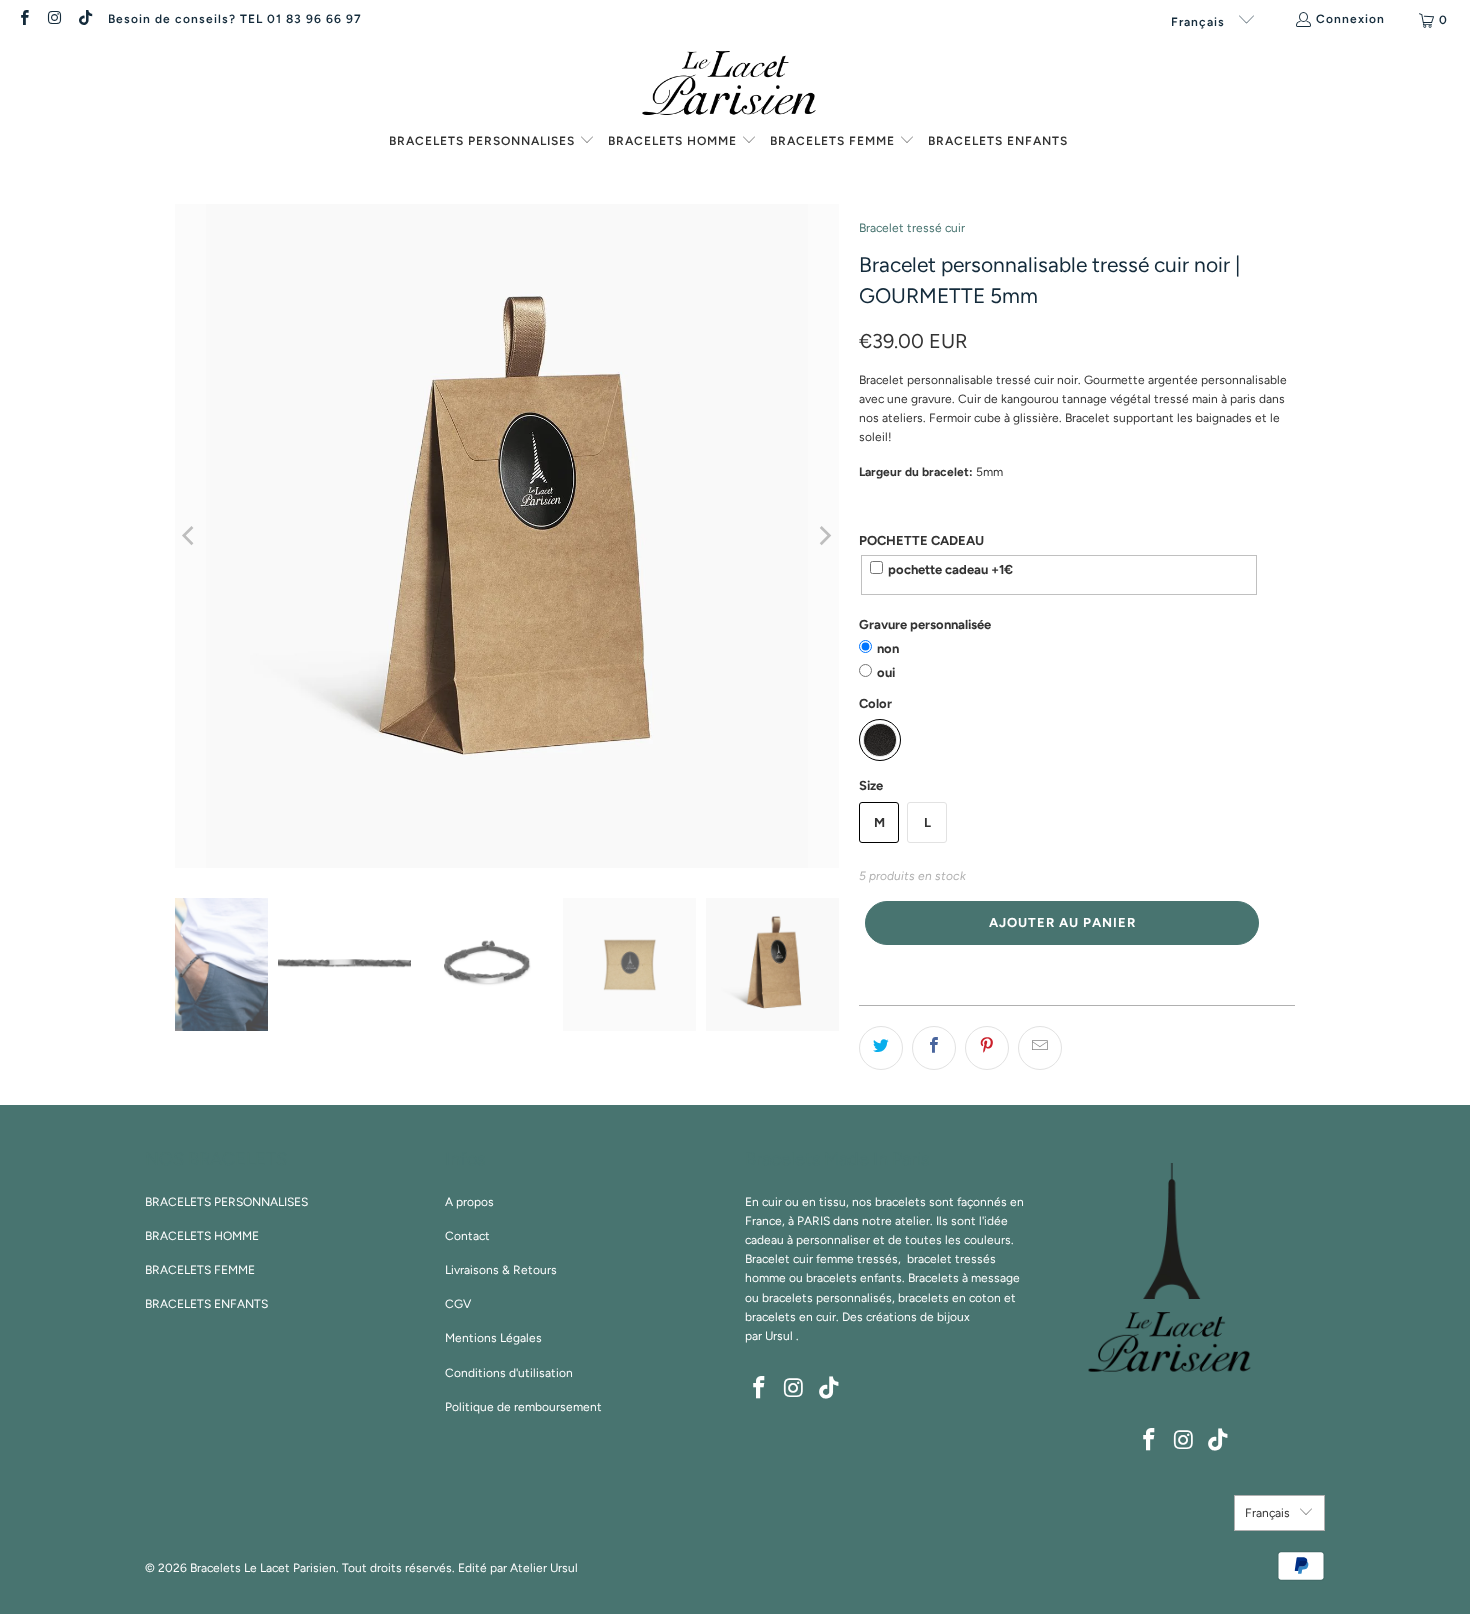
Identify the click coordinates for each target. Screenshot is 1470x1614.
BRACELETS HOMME (202, 1236)
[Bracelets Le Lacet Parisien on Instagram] (53, 20)
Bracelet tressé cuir (912, 228)
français (1200, 22)
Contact (467, 1236)
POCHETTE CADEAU (921, 540)
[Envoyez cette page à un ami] (1040, 1048)
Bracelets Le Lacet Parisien (263, 1568)
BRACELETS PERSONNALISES (226, 1202)
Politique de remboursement (523, 1407)
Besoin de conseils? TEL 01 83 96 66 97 (235, 19)
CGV (458, 1304)
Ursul (779, 1336)
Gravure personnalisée (925, 624)
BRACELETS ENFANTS (206, 1304)
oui (886, 672)
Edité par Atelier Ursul (518, 1568)
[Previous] (190, 536)
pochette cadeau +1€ (950, 569)
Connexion (1350, 19)
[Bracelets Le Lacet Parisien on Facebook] (23, 20)
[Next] (824, 536)
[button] (492, 142)
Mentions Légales (493, 1338)
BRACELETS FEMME (200, 1270)
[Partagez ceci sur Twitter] (881, 1048)
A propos (469, 1202)
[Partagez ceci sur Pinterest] (987, 1048)
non (888, 648)
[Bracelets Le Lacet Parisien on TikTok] (84, 20)
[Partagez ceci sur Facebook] (934, 1048)
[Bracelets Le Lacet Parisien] (735, 85)
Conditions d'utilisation (509, 1373)
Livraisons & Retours (501, 1270)
